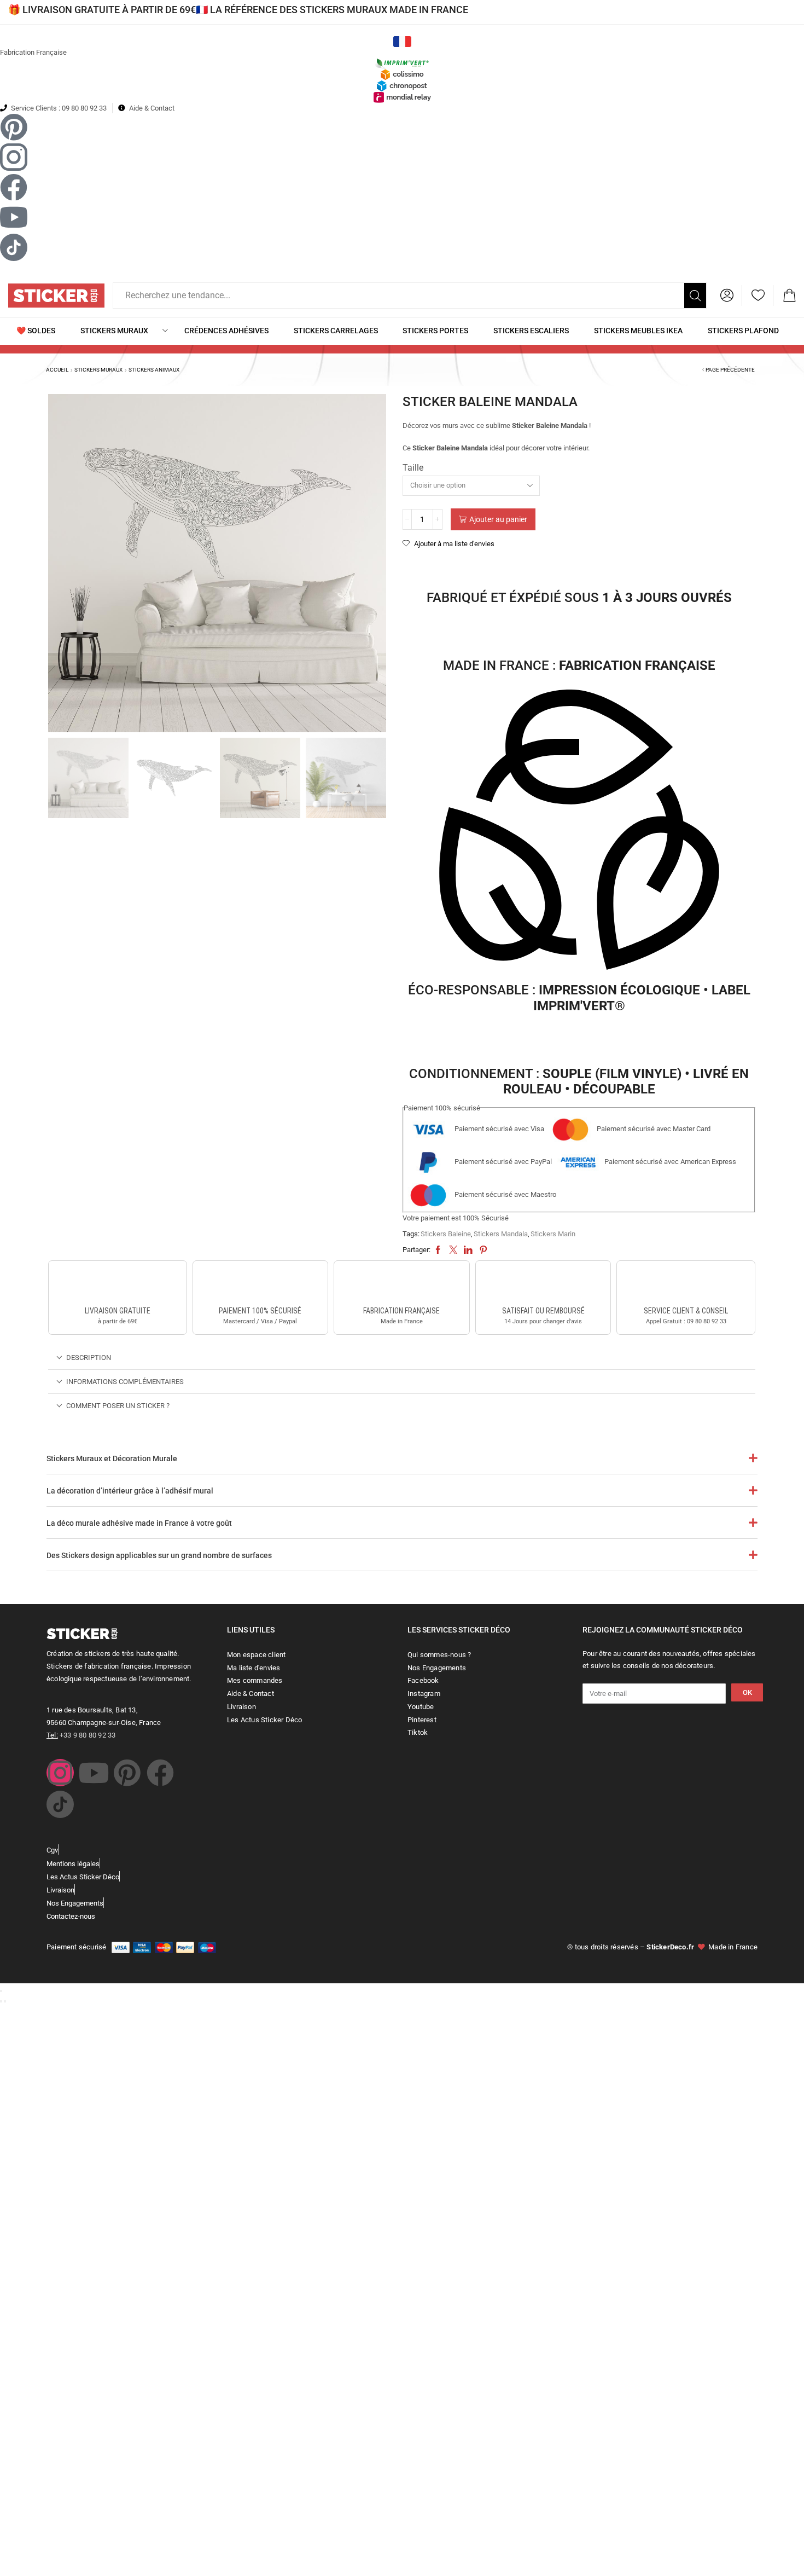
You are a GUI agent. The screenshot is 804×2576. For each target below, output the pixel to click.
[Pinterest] (127, 1773)
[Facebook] (160, 1773)
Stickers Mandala (501, 1234)
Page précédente (730, 370)
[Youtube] (94, 1773)
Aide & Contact (152, 108)
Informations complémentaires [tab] (125, 1382)
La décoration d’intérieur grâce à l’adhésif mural (130, 1491)
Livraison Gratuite (118, 1311)
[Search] (695, 296)
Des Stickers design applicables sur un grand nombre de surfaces (159, 1555)
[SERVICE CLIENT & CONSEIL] (686, 1285)
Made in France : (579, 665)
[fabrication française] (401, 1285)
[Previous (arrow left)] (1, 2001)
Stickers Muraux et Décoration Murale (112, 1458)
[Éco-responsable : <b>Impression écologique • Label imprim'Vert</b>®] (579, 832)
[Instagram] (60, 1773)
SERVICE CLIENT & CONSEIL (686, 1311)
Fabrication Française (33, 52)
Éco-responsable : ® (579, 998)
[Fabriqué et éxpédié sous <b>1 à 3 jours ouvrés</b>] (579, 568)
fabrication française (401, 1311)
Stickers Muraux (98, 370)
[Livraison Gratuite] (118, 1285)
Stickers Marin (553, 1234)
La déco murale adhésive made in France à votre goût (139, 1523)
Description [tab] (89, 1358)
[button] (727, 296)
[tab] (402, 1358)
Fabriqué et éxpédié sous (579, 598)
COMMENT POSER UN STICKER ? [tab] (118, 1406)
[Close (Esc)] (1, 1991)
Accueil (57, 370)
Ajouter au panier (498, 519)
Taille (413, 468)
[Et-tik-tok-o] (60, 1804)
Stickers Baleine (446, 1234)
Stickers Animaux (154, 370)
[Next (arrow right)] (5, 2001)
